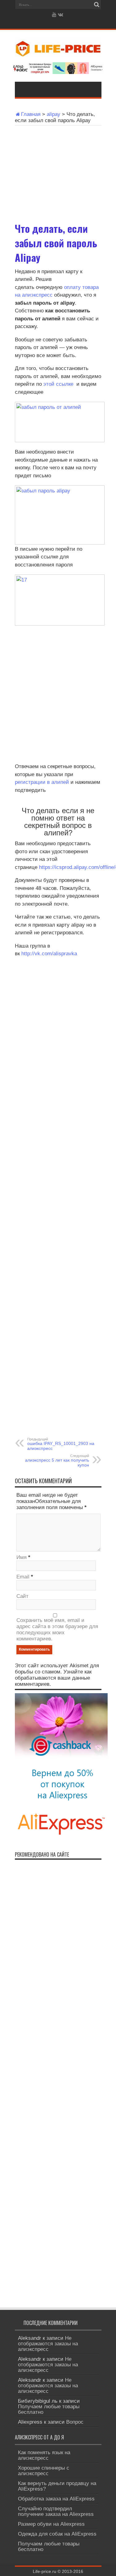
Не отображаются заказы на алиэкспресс (48, 2344)
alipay (54, 114)
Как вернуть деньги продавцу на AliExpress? (57, 2486)
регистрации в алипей (42, 782)
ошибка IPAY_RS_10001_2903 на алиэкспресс (61, 1444)
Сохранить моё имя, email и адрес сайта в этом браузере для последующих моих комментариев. (57, 1630)
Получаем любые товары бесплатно (49, 2409)
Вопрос (75, 2422)
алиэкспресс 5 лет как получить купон (57, 1461)
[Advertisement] (58, 170)
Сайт (22, 1596)
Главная (31, 114)
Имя (21, 1557)
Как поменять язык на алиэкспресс (44, 2455)
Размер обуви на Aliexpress (51, 2524)
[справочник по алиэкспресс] (58, 52)
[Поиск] (97, 5)
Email (23, 1577)
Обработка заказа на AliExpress (56, 2499)
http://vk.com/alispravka (49, 954)
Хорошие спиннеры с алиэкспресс (44, 2471)
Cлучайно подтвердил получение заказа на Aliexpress (56, 2511)
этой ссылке (59, 384)
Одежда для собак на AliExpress (57, 2534)
